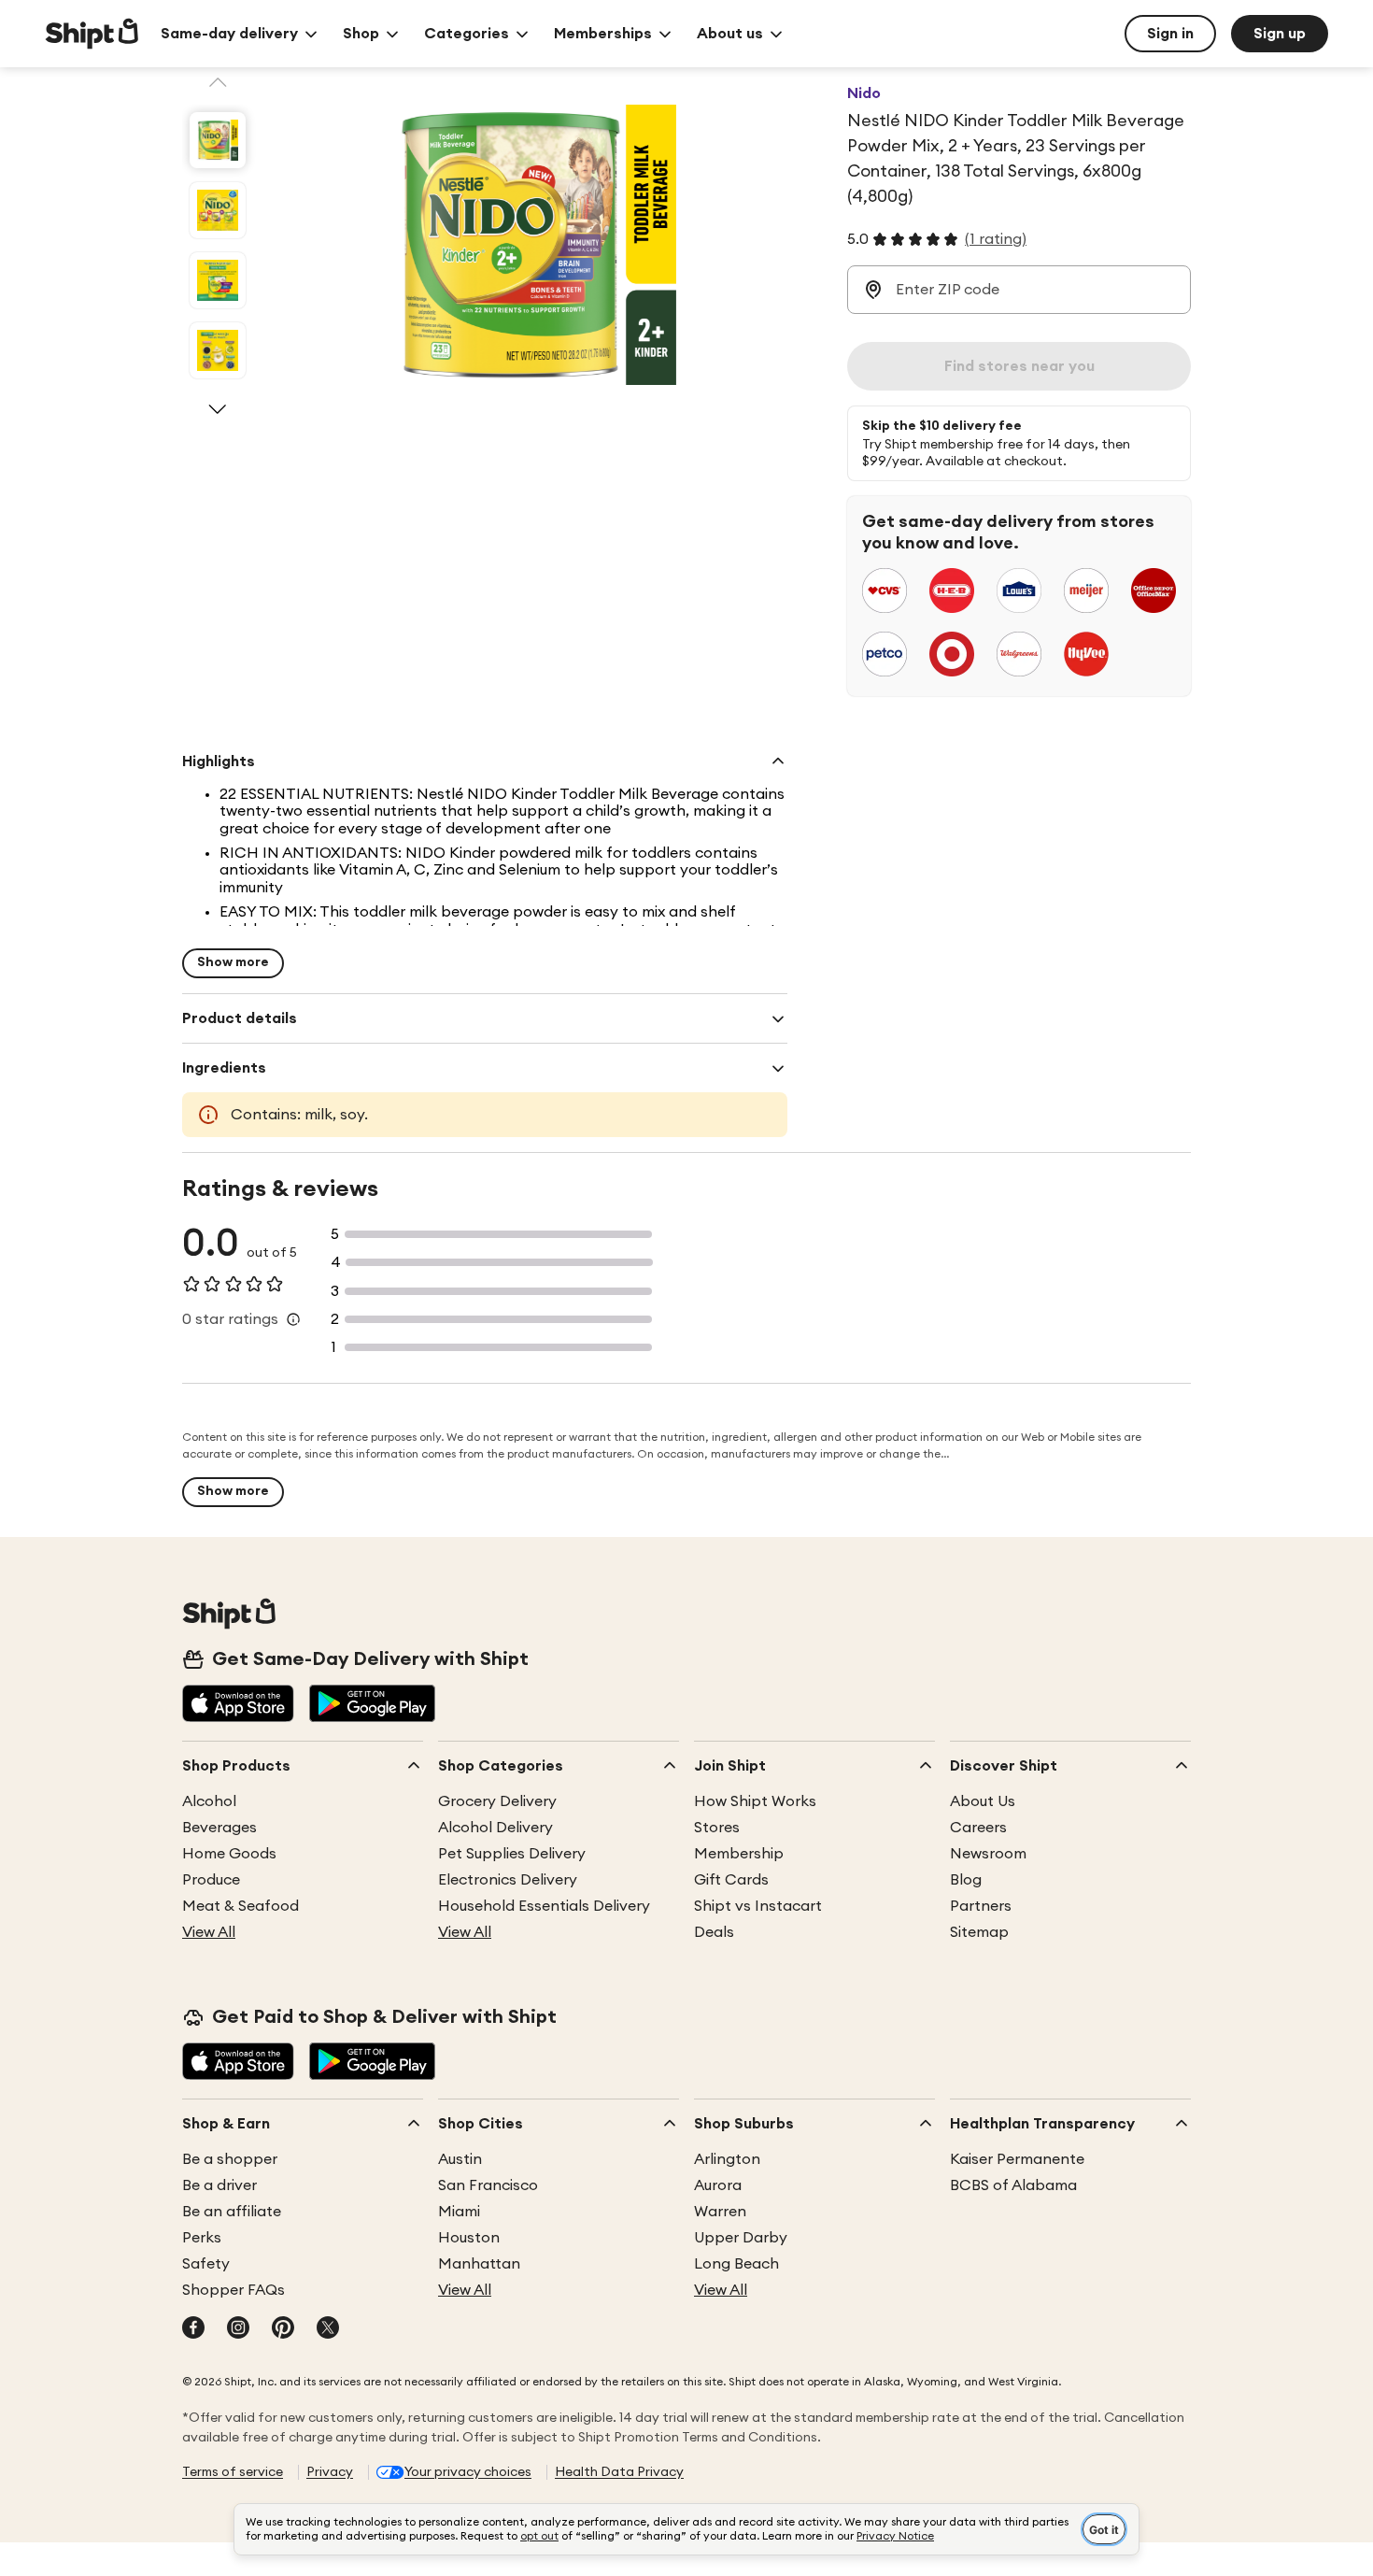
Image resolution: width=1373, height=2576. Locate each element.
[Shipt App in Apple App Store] (238, 1705)
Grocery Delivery (497, 1801)
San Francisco (488, 2185)
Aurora (718, 2185)
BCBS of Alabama (1013, 2185)
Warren (720, 2212)
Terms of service (233, 2472)
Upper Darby (741, 2238)
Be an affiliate (232, 2212)
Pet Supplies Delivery (512, 1854)
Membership (739, 1854)
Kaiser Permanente (1017, 2159)
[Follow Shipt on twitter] (328, 2329)
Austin (460, 2159)
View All (209, 1932)
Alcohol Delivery (495, 1828)
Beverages (219, 1828)
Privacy (330, 2472)
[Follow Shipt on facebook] (193, 2329)
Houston (469, 2238)
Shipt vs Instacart (758, 1906)
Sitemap (979, 1932)
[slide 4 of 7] (218, 350)
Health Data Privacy (619, 2472)
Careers (978, 1828)
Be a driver (219, 2185)
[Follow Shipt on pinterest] (283, 2329)
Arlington (727, 2159)
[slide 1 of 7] (218, 140)
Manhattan (479, 2264)
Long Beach (736, 2264)
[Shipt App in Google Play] (372, 1705)
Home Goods (229, 1854)
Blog (966, 1880)
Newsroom (988, 1854)
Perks (202, 2238)
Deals (714, 1932)
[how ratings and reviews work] (293, 1319)
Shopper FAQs (234, 2290)
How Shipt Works (755, 1801)
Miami (459, 2212)
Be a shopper (230, 2159)
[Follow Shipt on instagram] (238, 2329)
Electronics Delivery (508, 1880)
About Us (983, 1801)
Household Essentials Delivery (544, 1906)
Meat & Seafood (241, 1906)
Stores (717, 1828)
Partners (981, 1906)
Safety (206, 2264)
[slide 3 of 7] (218, 280)
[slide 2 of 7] (218, 210)
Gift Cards (731, 1880)
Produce (211, 1880)
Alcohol (209, 1801)
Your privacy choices (468, 2472)
